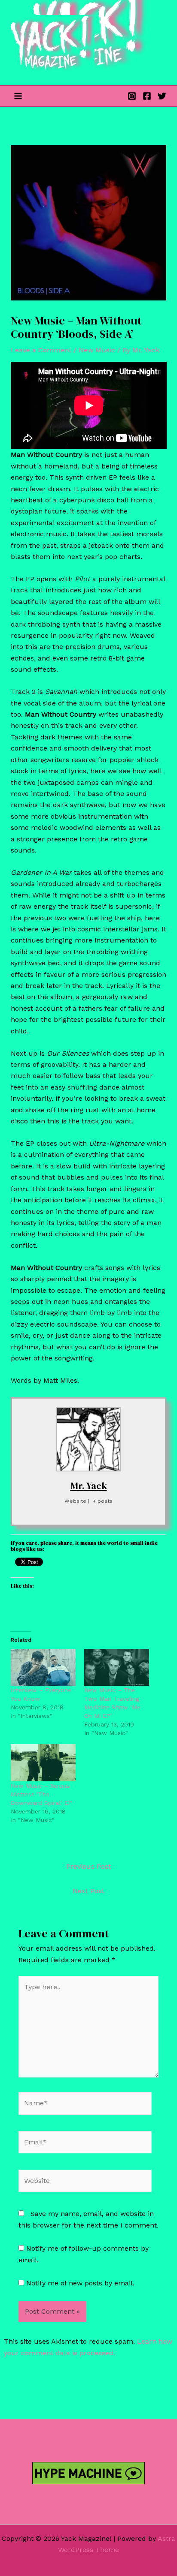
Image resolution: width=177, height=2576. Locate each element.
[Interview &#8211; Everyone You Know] (43, 1668)
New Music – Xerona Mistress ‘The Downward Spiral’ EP (41, 1794)
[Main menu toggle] (18, 96)
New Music (97, 350)
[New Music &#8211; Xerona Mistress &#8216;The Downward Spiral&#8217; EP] (43, 1763)
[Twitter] (162, 96)
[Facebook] (147, 96)
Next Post (88, 1891)
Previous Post (88, 1866)
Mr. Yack (89, 1486)
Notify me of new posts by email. (80, 2283)
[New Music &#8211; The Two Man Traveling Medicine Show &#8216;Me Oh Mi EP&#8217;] (117, 1668)
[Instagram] (132, 96)
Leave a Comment (41, 350)
